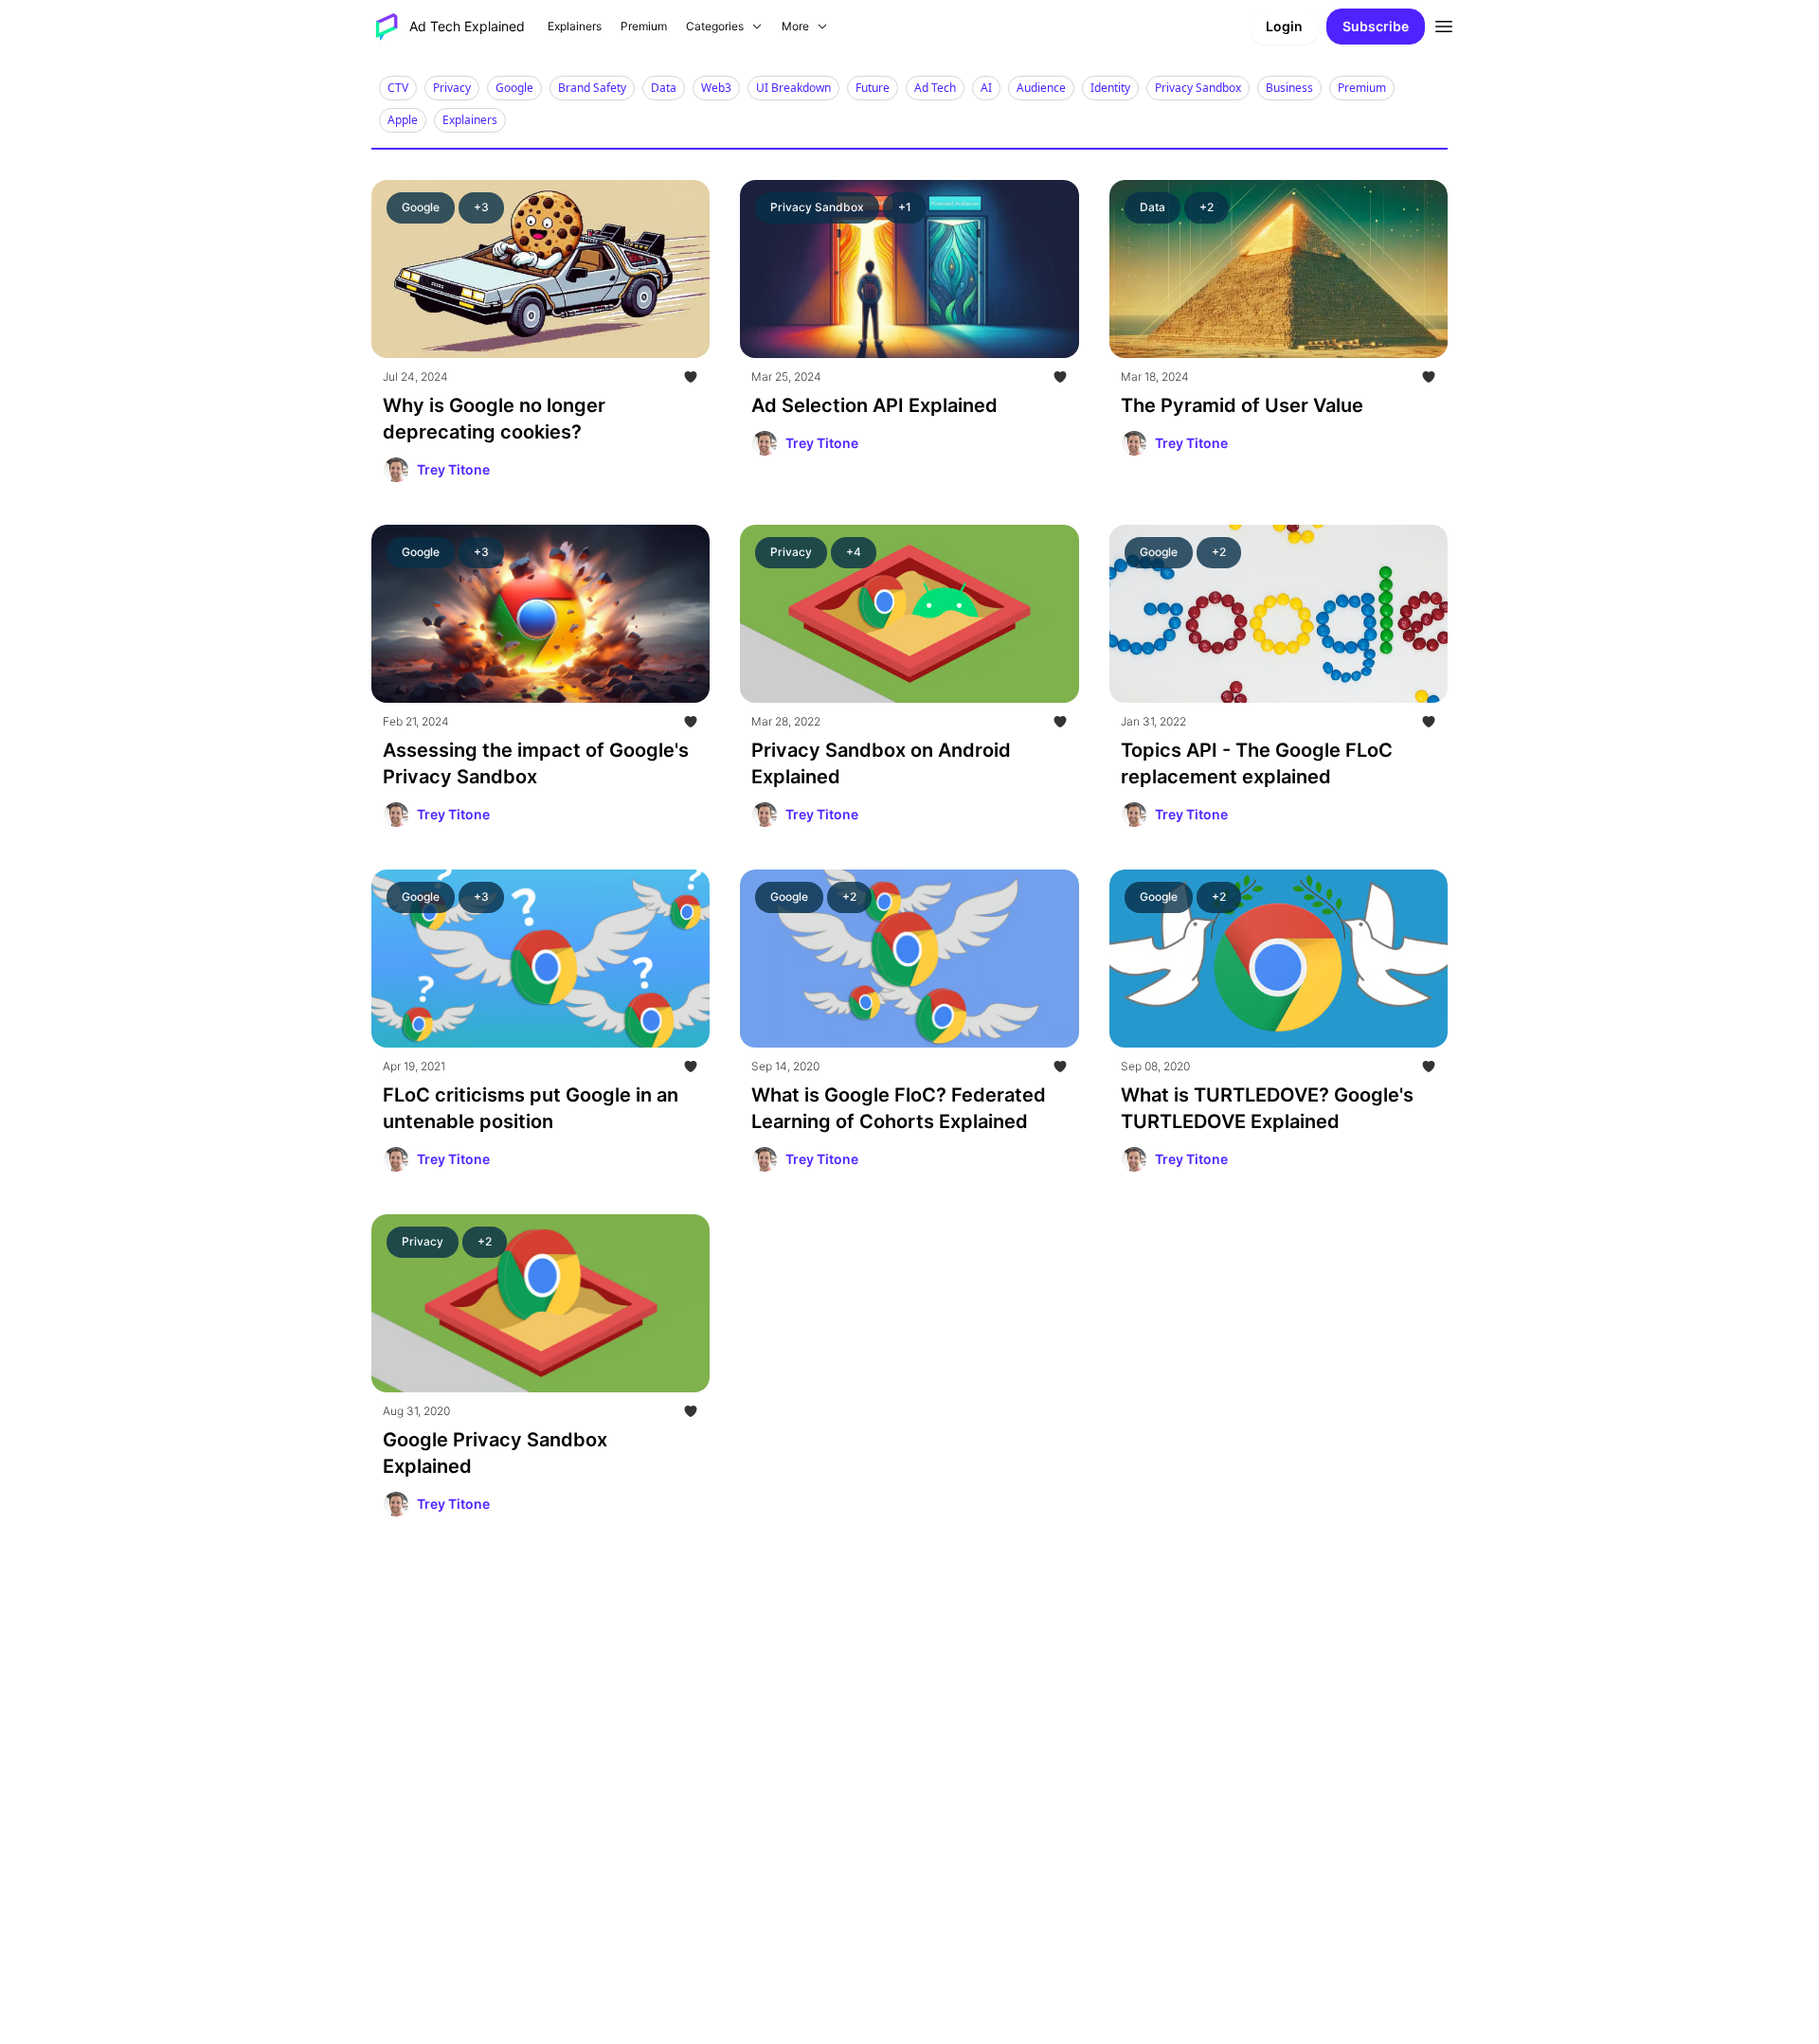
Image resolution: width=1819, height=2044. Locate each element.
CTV (398, 88)
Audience (1041, 88)
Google (514, 88)
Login (1284, 26)
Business (1289, 88)
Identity (1110, 88)
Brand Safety (592, 88)
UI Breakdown (793, 88)
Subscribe (1376, 26)
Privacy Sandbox (1198, 88)
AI (986, 88)
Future (873, 88)
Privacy (452, 88)
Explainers (470, 120)
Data (664, 88)
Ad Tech (935, 88)
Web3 (716, 88)
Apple (403, 120)
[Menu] (1444, 24)
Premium (1362, 88)
